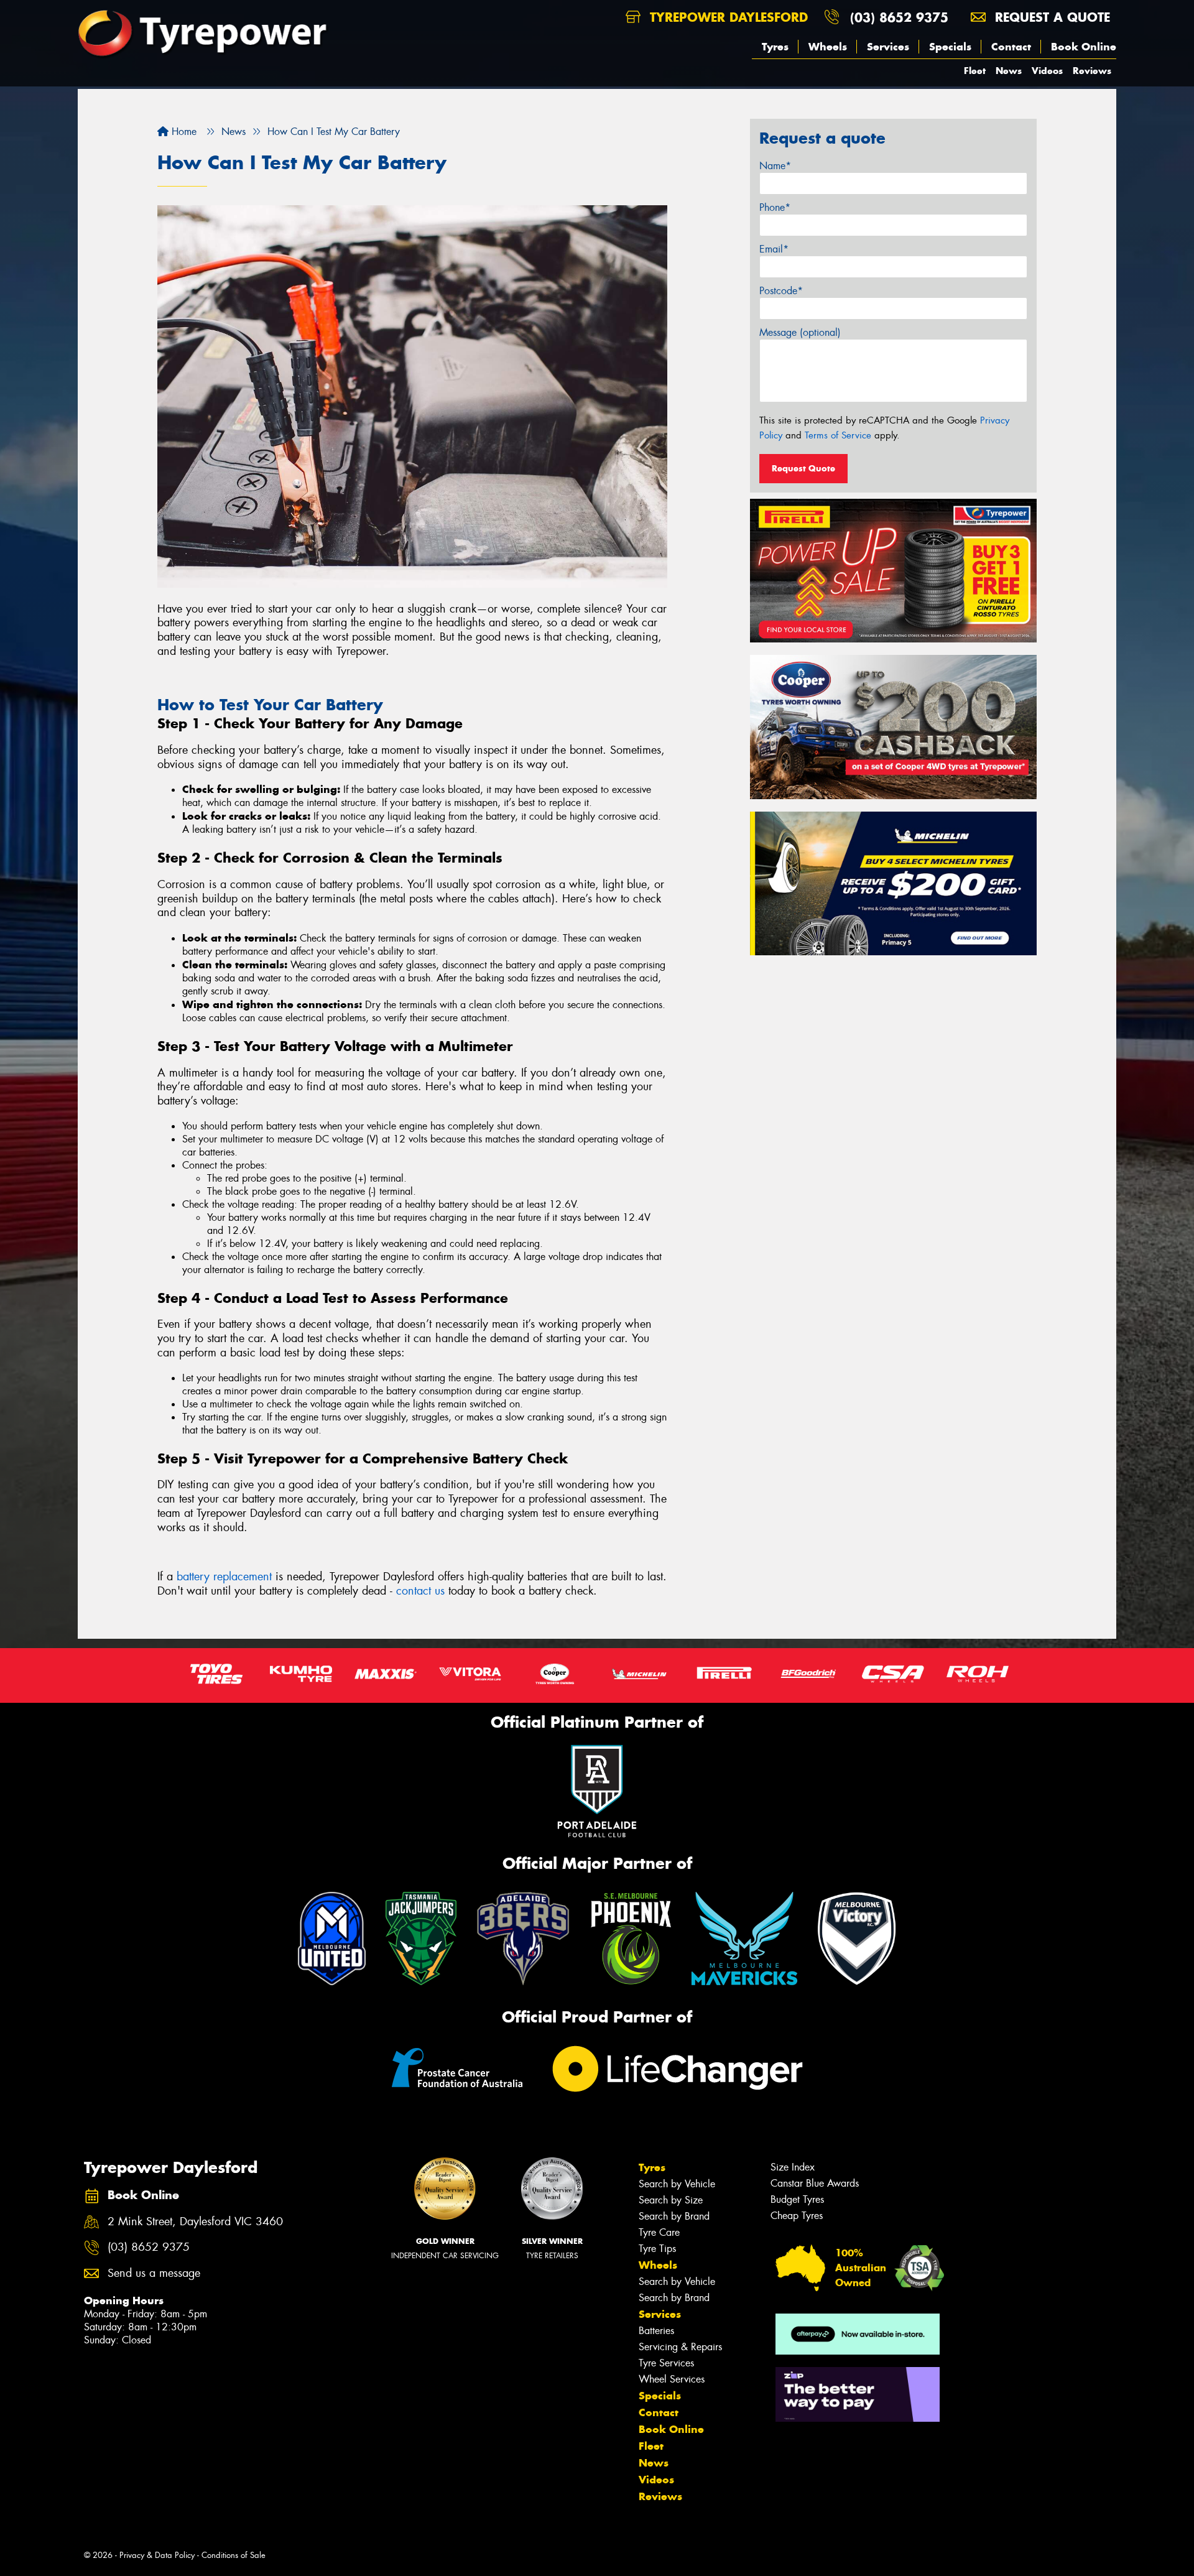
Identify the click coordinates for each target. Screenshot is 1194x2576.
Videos (1047, 71)
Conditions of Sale (234, 2555)
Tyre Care (659, 2232)
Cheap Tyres (797, 2216)
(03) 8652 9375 (899, 17)
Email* (774, 249)
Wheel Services (672, 2379)
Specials (950, 47)
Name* (775, 166)
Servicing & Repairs (680, 2347)
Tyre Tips (657, 2249)
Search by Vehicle (677, 2184)
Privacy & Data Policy (157, 2555)
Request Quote (803, 468)
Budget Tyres (797, 2199)
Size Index (793, 2167)
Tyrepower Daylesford (727, 17)
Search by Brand (674, 2216)
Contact (1011, 47)
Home (183, 132)
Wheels (828, 47)
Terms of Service (838, 435)
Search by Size (671, 2200)
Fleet (975, 71)
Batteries (656, 2331)
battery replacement (224, 1577)
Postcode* (781, 291)
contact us (420, 1591)
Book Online (1084, 47)
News (1009, 71)
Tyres (775, 47)
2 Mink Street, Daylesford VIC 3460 (195, 2222)
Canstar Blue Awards (815, 2183)
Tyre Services (666, 2363)
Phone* (775, 207)
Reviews (1092, 71)
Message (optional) (800, 332)
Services (888, 47)
